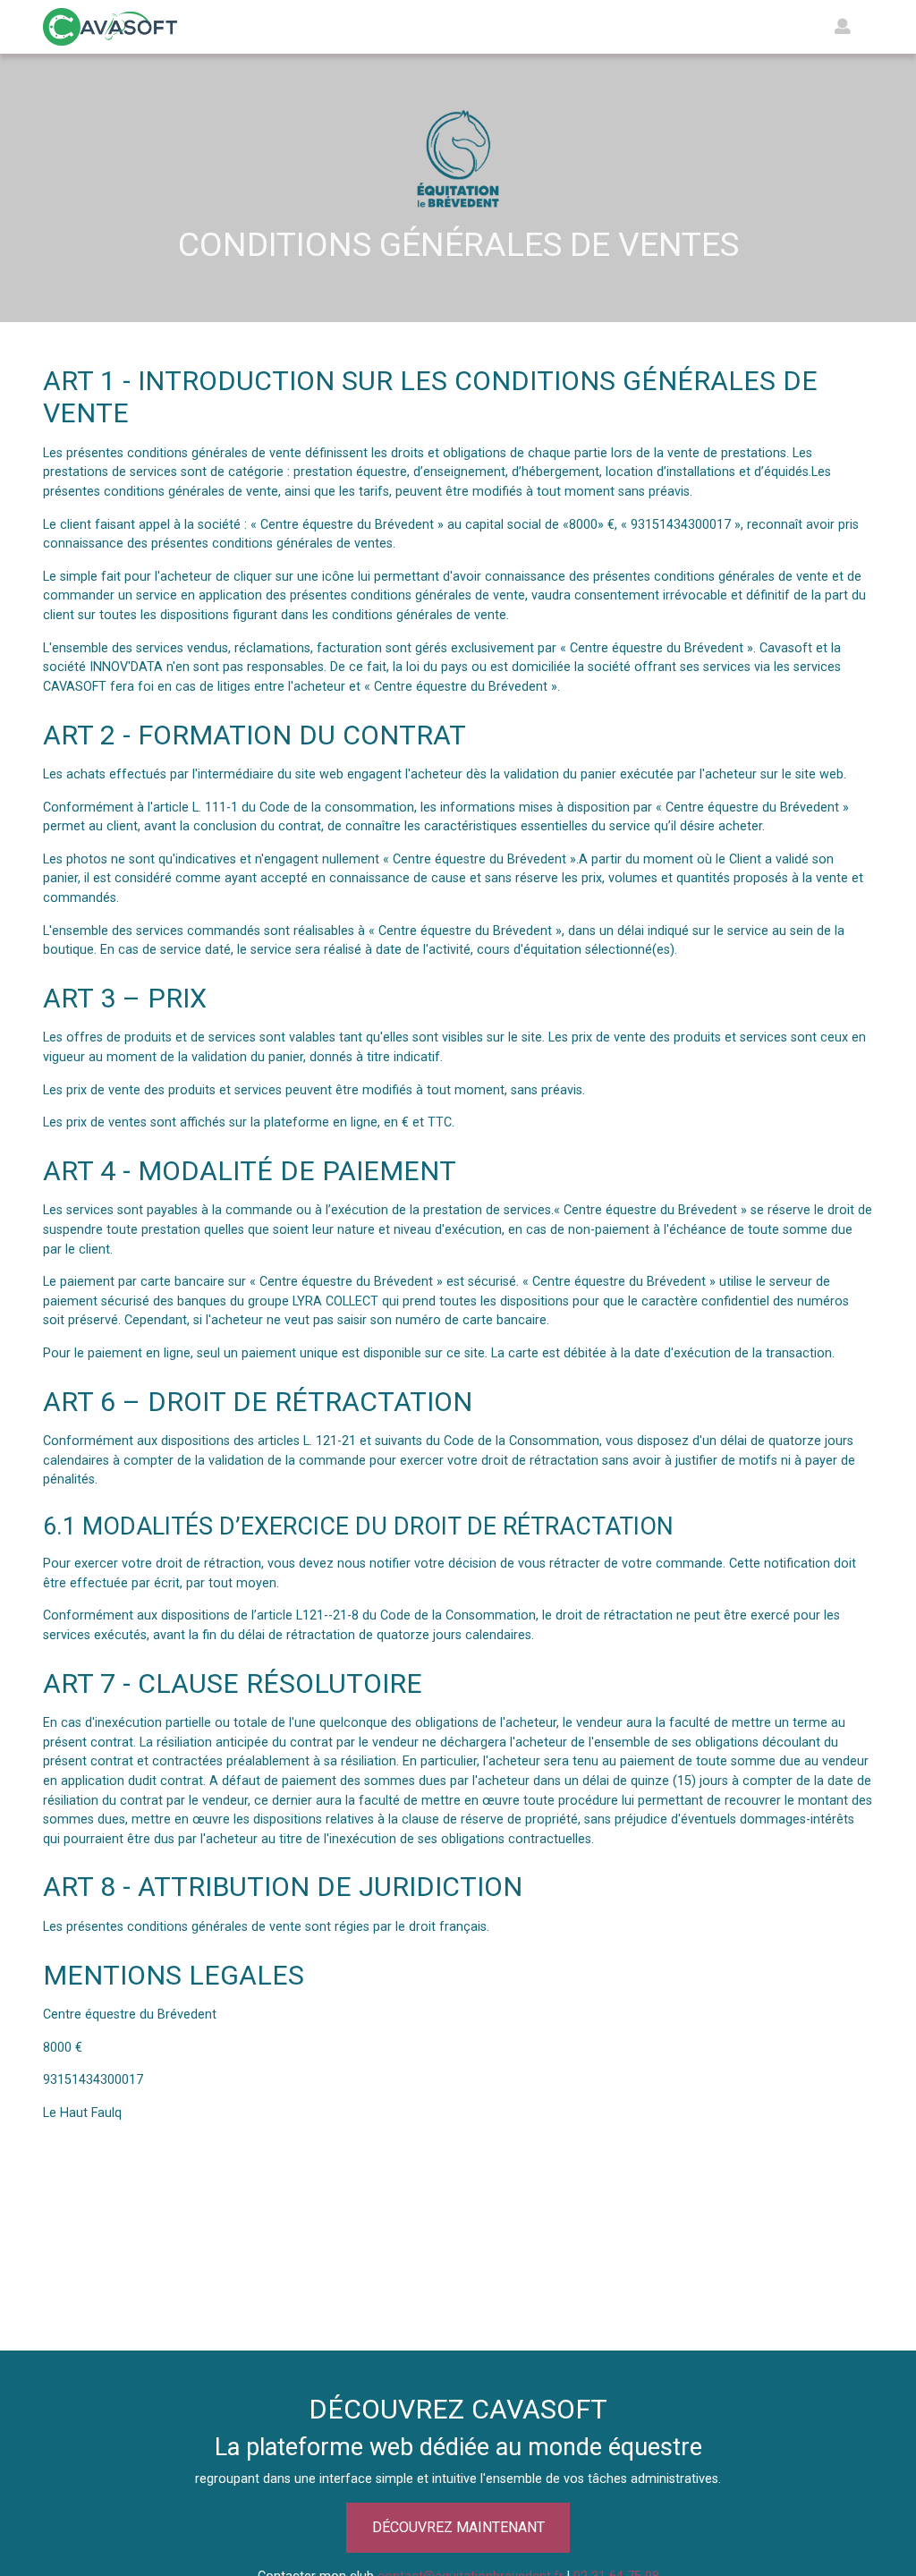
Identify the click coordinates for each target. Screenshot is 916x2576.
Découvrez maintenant (458, 2527)
